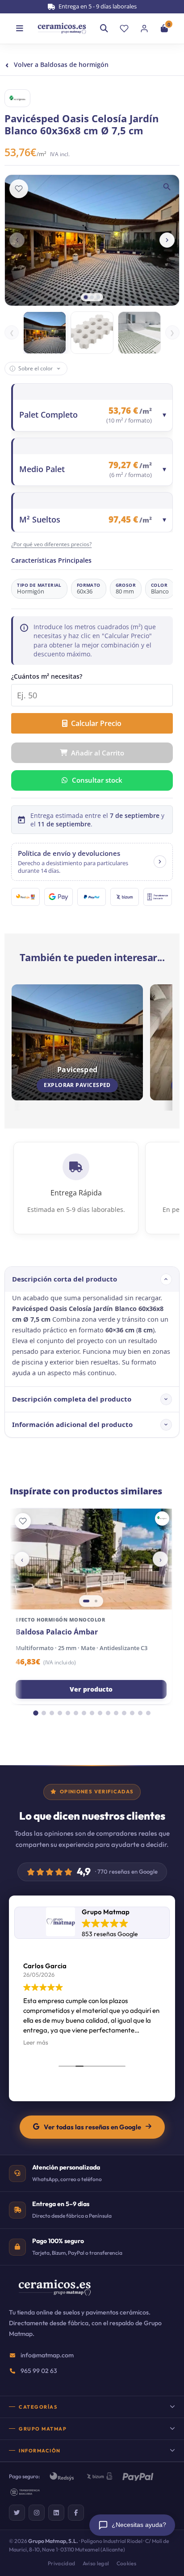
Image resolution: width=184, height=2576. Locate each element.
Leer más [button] (36, 2042)
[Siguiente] (167, 240)
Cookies (127, 2563)
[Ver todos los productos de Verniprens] (162, 1518)
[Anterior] (17, 240)
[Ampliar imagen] (167, 187)
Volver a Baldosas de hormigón (57, 64)
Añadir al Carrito (98, 753)
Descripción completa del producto (72, 1399)
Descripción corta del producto (65, 1279)
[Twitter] (17, 2513)
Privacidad (62, 2563)
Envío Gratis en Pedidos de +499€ (97, 6)
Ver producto (91, 1689)
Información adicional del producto (72, 1424)
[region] (91, 1559)
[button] (92, 862)
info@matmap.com (47, 2355)
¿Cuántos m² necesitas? (47, 676)
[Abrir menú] (20, 29)
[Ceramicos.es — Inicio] (54, 2294)
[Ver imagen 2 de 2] (96, 1601)
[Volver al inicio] (62, 28)
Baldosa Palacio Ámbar (57, 1632)
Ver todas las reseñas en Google (92, 2127)
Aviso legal (96, 2563)
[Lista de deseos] (124, 29)
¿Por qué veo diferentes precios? (51, 544)
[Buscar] (104, 29)
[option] (45, 333)
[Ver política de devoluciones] (160, 862)
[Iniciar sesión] (144, 29)
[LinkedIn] (56, 2513)
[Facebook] (76, 2513)
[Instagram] (37, 2513)
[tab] (86, 297)
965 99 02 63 (39, 2371)
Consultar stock (97, 780)
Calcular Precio (96, 723)
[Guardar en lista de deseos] (19, 189)
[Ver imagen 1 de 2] (86, 1601)
